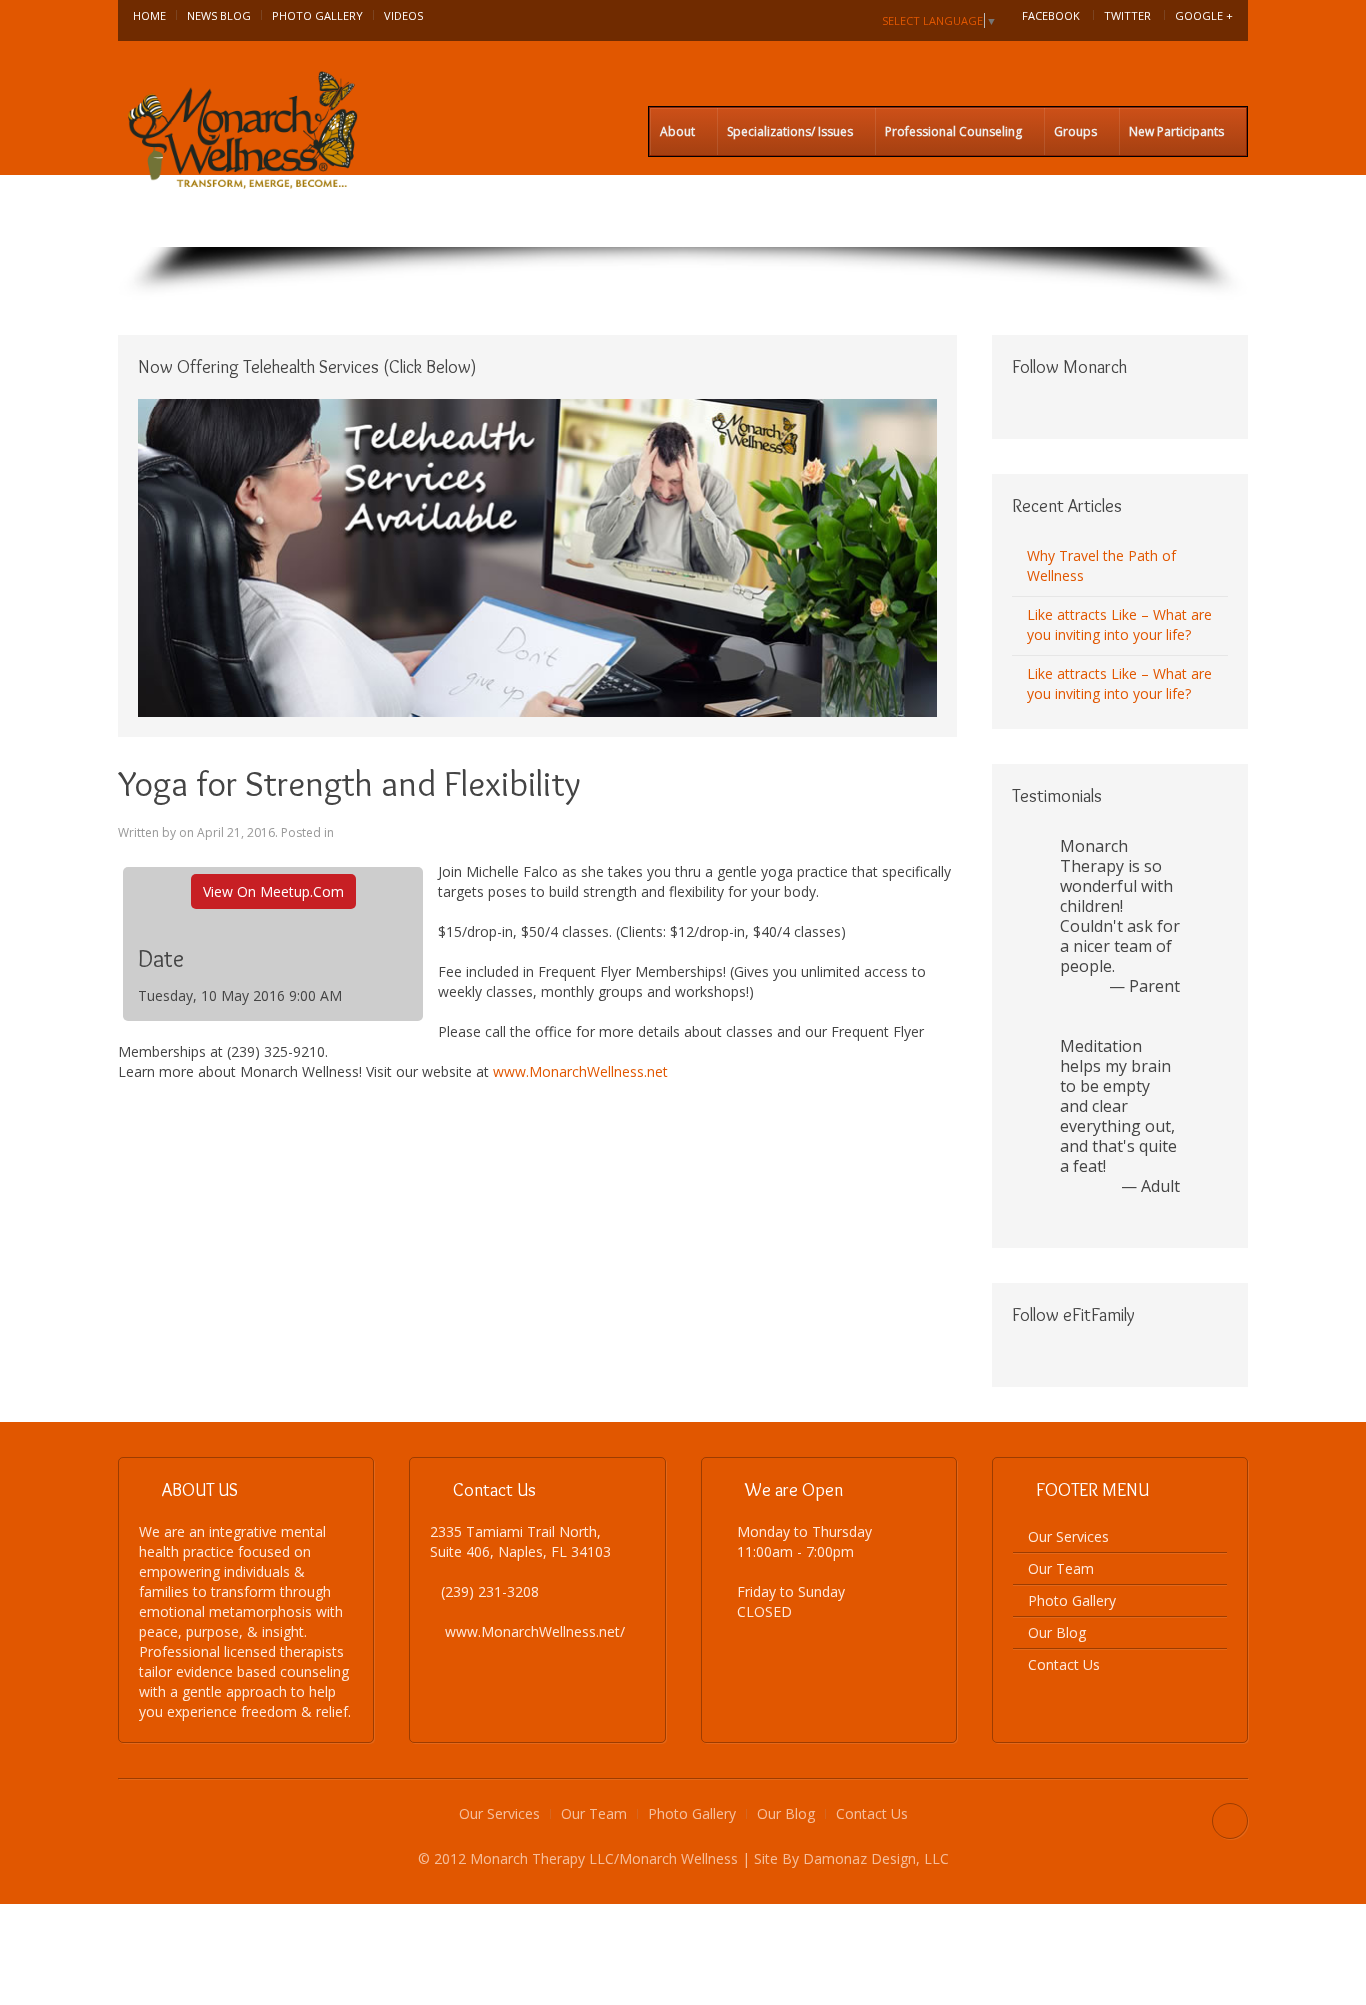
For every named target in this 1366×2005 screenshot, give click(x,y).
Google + (1204, 15)
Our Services (1068, 1536)
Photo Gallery (317, 15)
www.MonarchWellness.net (580, 1071)
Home (149, 15)
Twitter (1127, 15)
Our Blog (1057, 1632)
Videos (403, 15)
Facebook (1051, 15)
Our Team (1061, 1568)
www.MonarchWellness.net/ (535, 1631)
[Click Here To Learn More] (537, 556)
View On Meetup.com (273, 891)
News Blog (219, 15)
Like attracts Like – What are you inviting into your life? (1119, 624)
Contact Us (1064, 1664)
